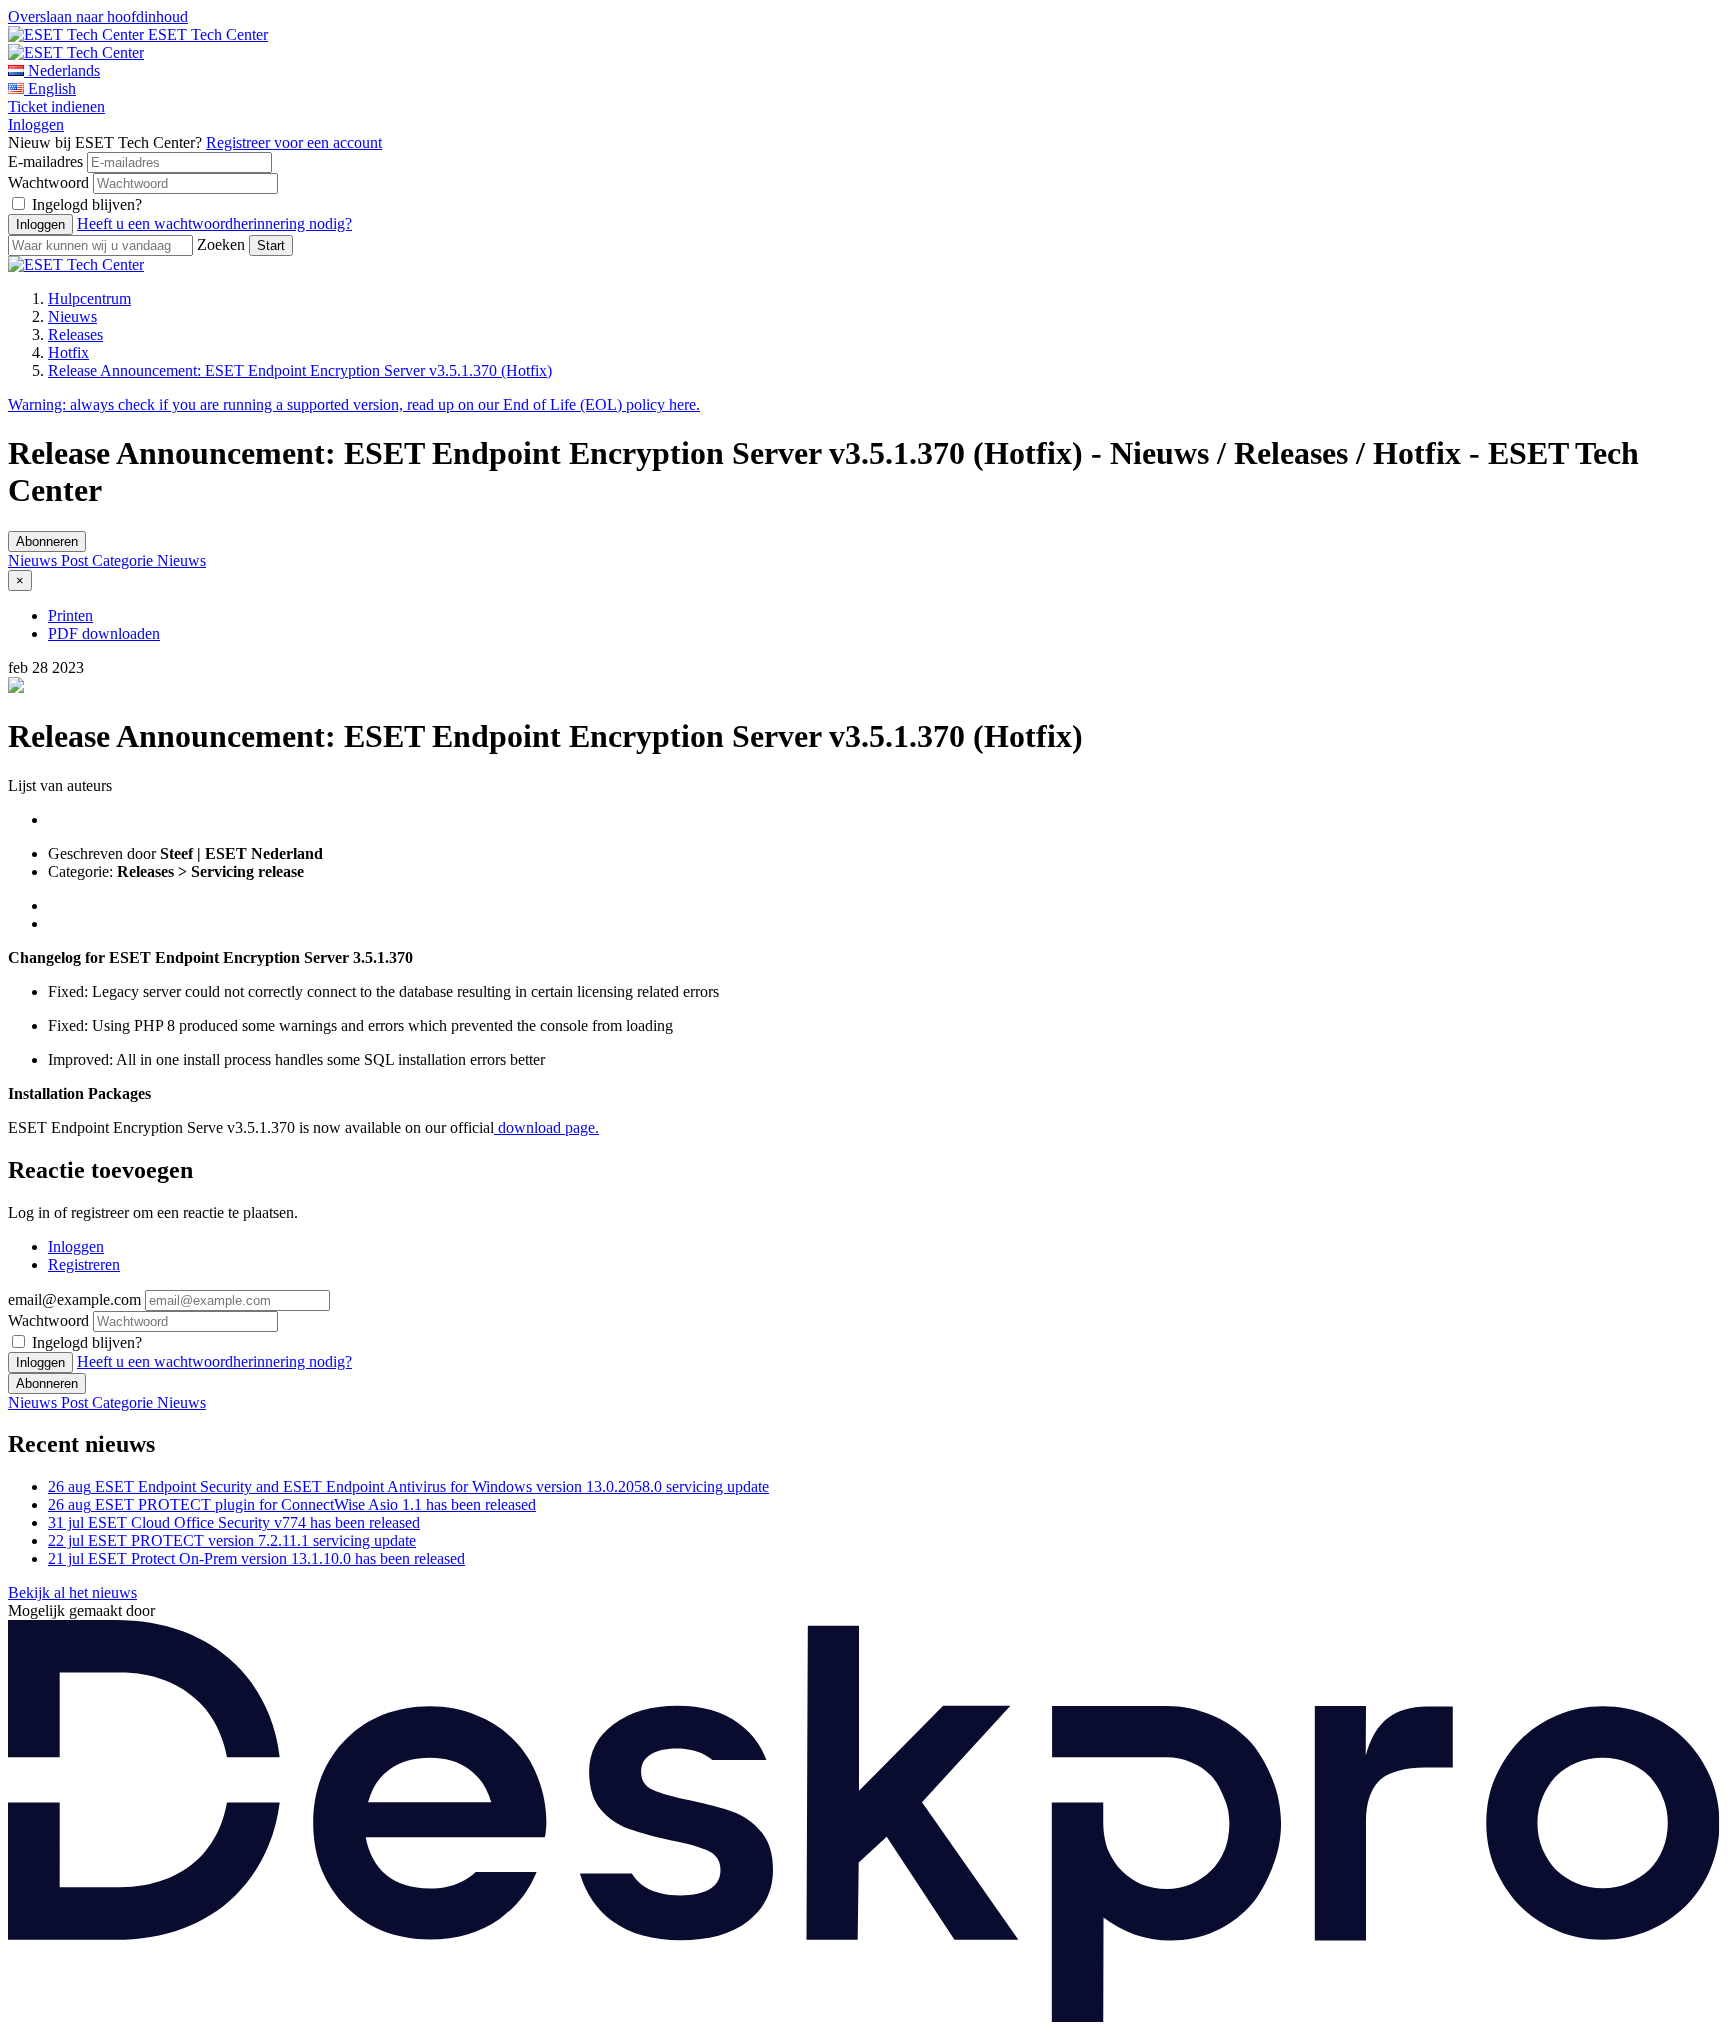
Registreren (84, 1264)
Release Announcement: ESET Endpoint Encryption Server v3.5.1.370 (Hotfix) (300, 370)
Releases (75, 334)
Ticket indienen (56, 106)
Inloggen (36, 124)
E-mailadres (45, 161)
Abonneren (47, 541)
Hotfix (68, 352)
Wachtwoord (48, 182)
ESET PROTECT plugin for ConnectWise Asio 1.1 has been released (292, 1504)
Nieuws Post (50, 560)
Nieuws (72, 316)
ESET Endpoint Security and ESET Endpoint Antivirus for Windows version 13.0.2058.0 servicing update (408, 1486)
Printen (70, 615)
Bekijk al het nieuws (72, 1592)
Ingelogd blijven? (87, 204)
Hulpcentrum (89, 298)
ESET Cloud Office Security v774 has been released (234, 1522)
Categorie (124, 560)
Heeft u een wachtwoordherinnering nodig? (214, 223)
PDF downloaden (104, 633)
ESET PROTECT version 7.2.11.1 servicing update (232, 1540)
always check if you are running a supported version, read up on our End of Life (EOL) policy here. (354, 404)
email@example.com (74, 1299)
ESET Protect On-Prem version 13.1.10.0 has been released (256, 1558)
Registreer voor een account (294, 142)
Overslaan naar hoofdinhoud (98, 16)
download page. (546, 1127)
